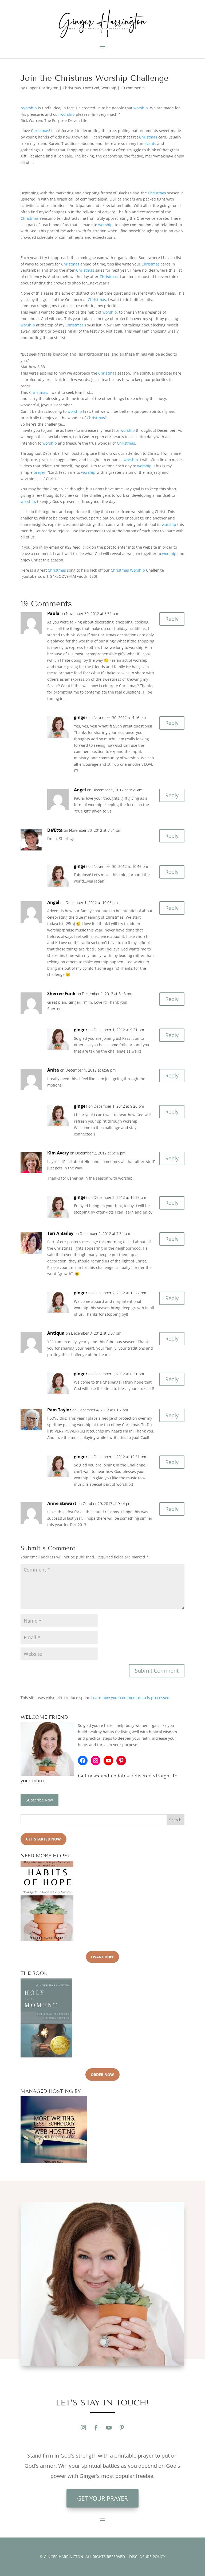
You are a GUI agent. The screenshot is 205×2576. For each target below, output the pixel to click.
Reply (172, 619)
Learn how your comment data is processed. (131, 1698)
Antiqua (56, 1333)
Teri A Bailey (60, 1233)
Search (175, 1820)
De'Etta (55, 830)
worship (141, 108)
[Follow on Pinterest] (122, 2428)
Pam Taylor (59, 1410)
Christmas (72, 88)
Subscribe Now (39, 1800)
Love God (91, 88)
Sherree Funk (61, 994)
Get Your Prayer (102, 2498)
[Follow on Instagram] (83, 2428)
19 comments (133, 88)
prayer (40, 472)
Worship (109, 88)
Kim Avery (58, 1153)
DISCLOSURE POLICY (147, 2557)
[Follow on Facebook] (96, 2428)
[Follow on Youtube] (109, 2428)
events (150, 143)
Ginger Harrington (42, 88)
